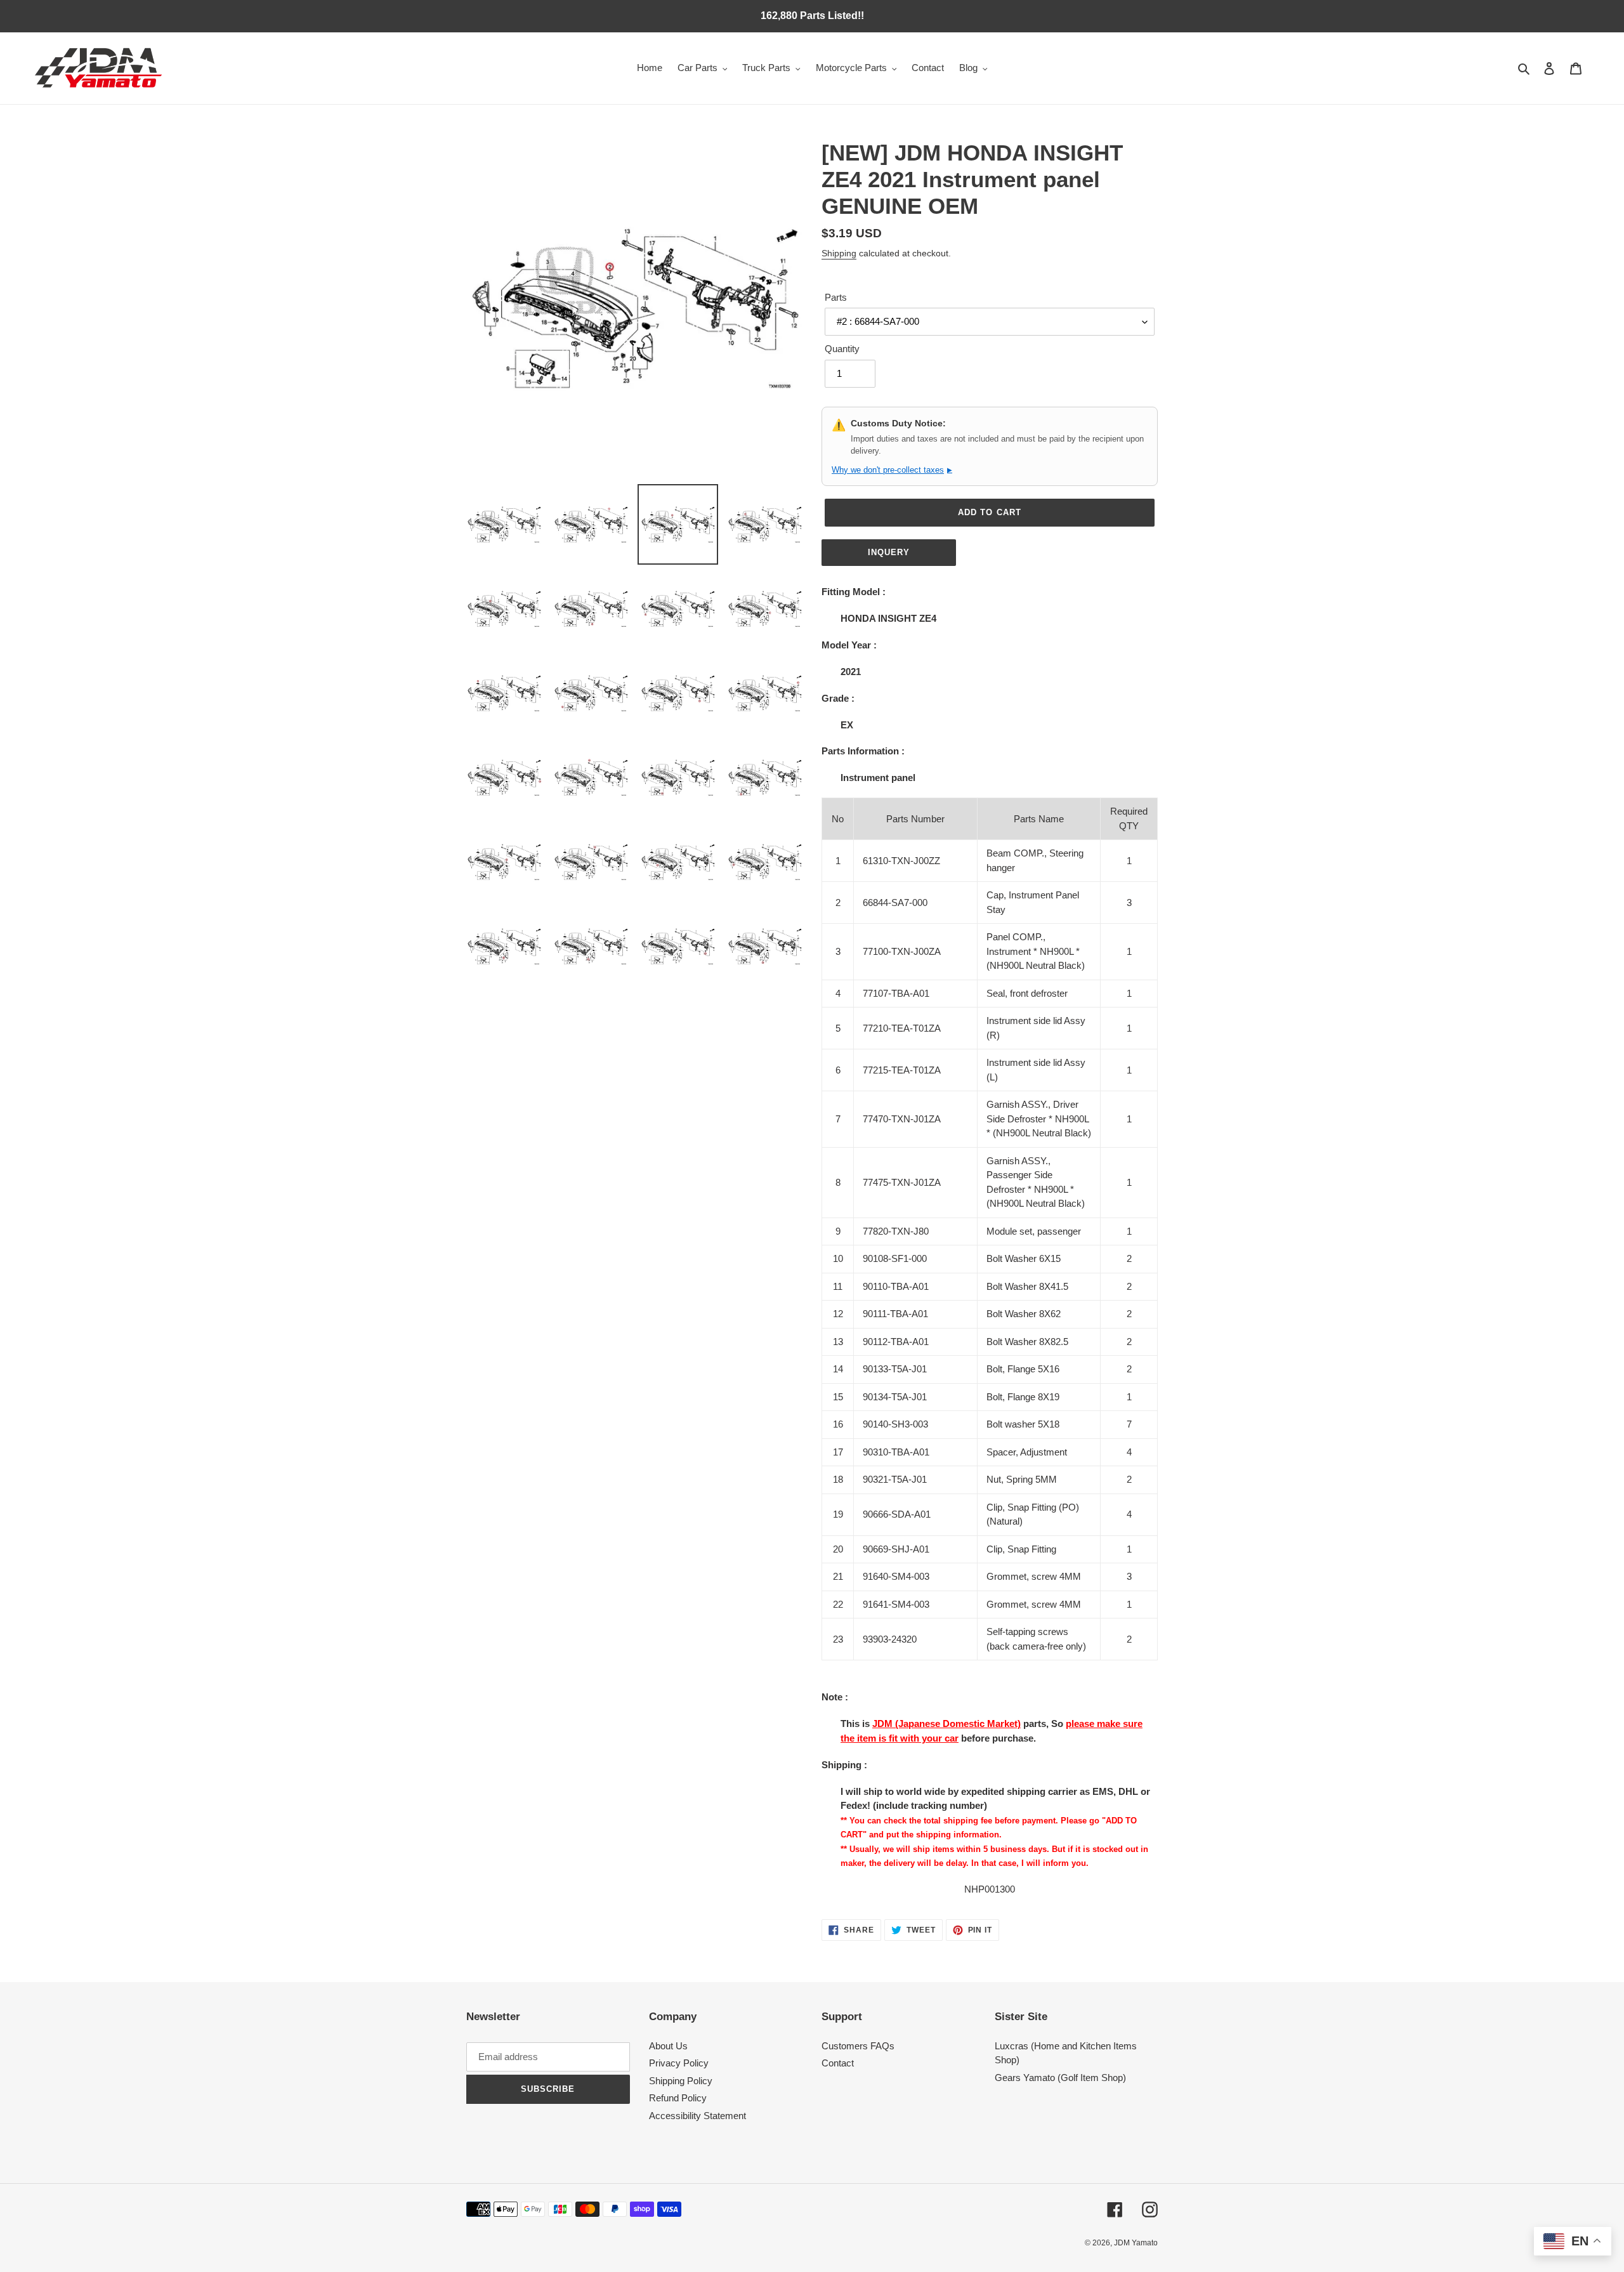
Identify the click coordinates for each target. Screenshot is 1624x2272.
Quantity (842, 349)
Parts (836, 297)
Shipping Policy (681, 2081)
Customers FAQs (858, 2046)
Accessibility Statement (697, 2116)
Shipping (839, 253)
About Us (668, 2046)
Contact (838, 2063)
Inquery (889, 552)
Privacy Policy (679, 2063)
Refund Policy (678, 2098)
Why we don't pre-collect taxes (892, 470)
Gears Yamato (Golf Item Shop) (1060, 2078)
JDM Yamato (1136, 2243)
